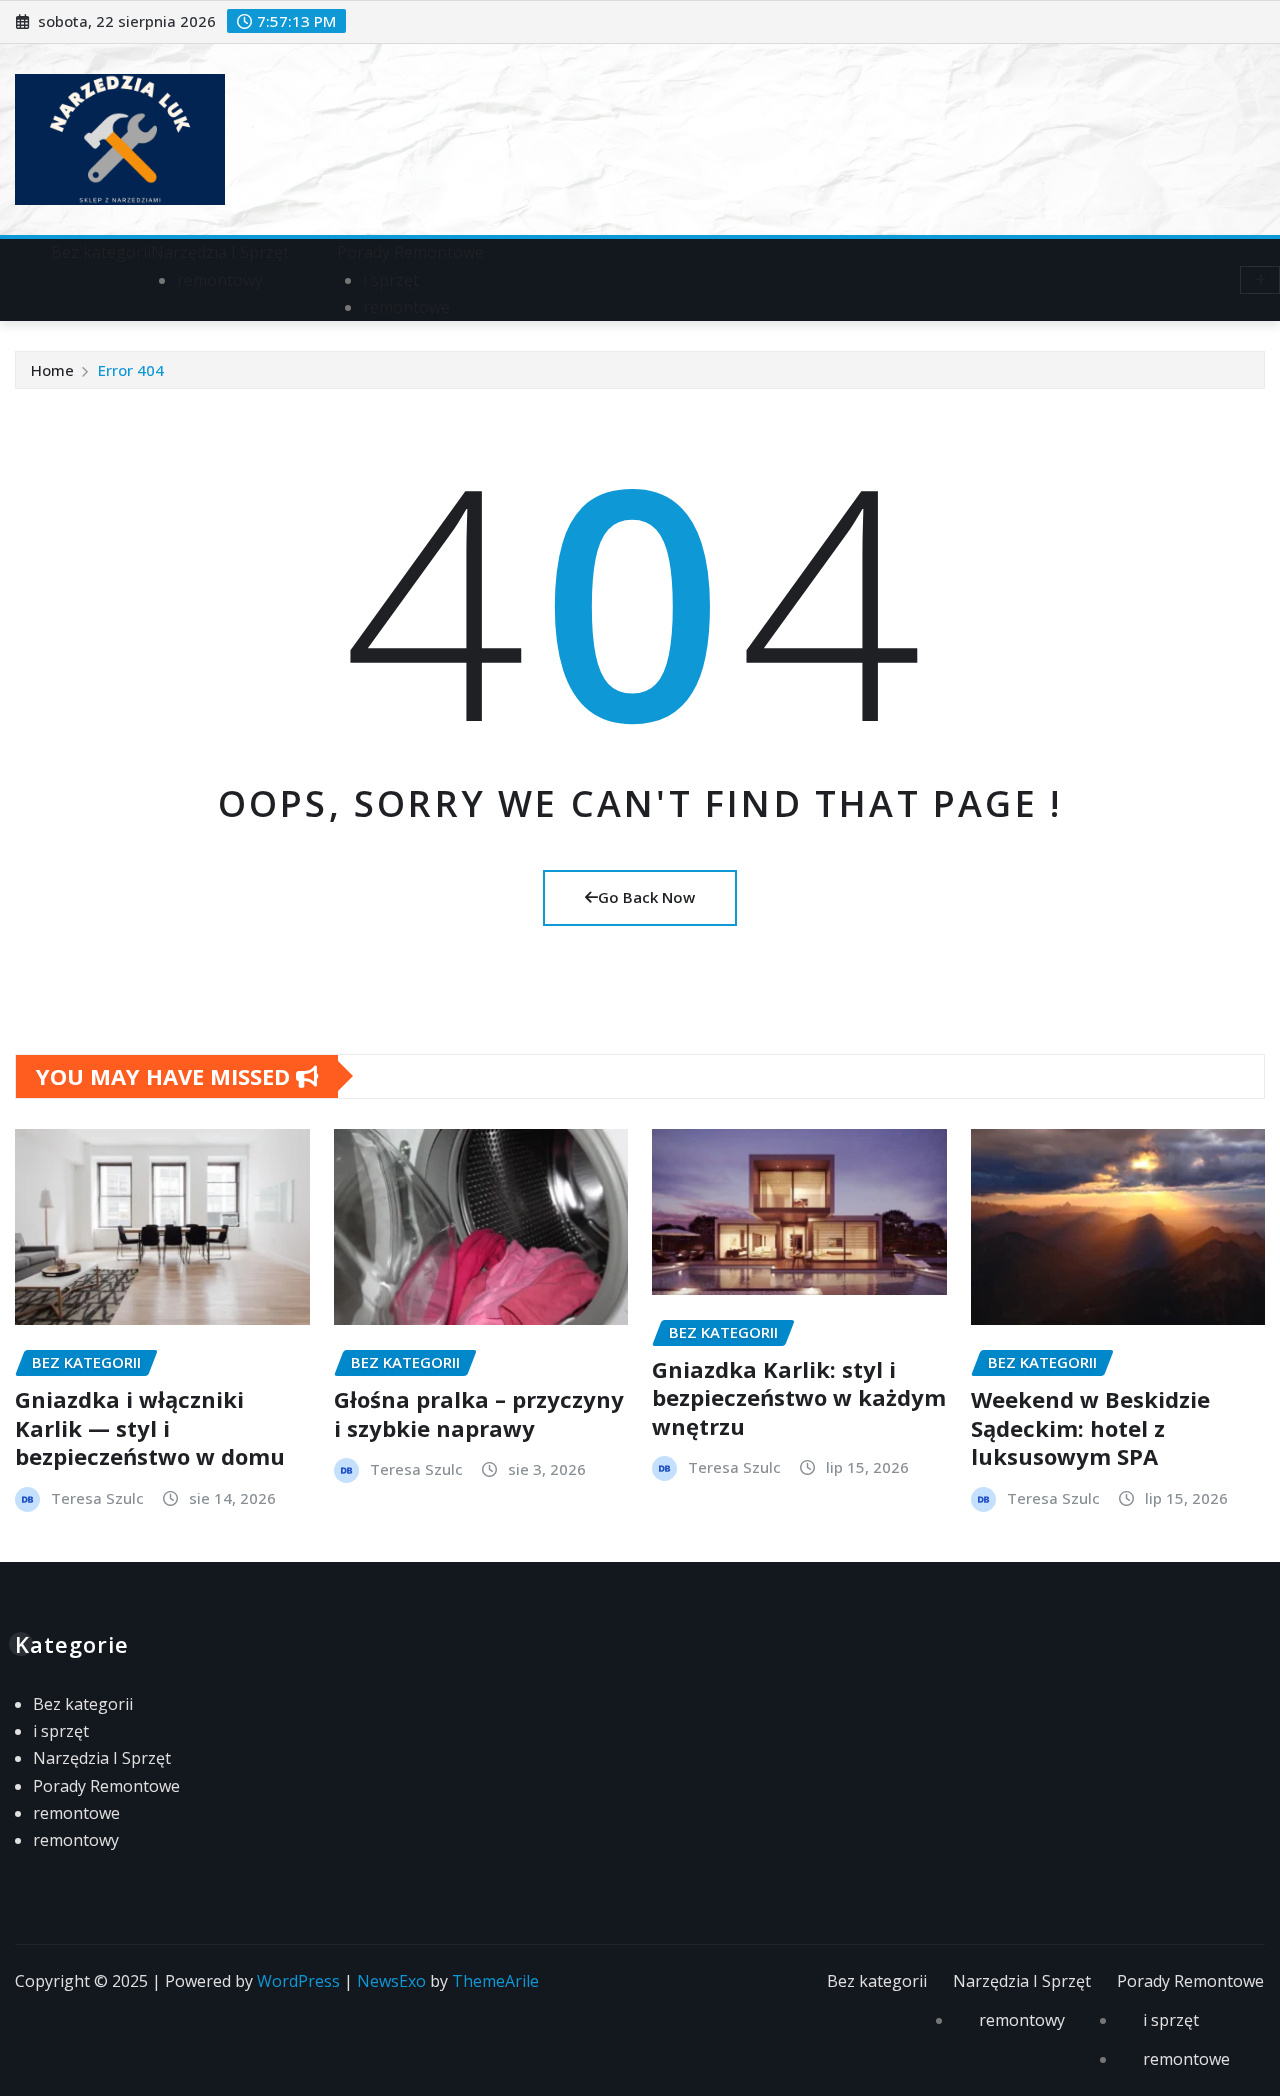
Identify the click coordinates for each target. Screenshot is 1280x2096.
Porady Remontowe (410, 252)
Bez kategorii (101, 252)
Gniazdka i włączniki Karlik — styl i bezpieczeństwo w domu (150, 1427)
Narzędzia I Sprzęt (220, 252)
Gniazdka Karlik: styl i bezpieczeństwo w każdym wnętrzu (799, 1397)
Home (52, 370)
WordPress (298, 1981)
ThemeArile (495, 1981)
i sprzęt (391, 280)
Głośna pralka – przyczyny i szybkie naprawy (479, 1413)
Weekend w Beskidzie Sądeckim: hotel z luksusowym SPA (1090, 1427)
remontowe (406, 307)
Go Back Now (646, 897)
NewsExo (391, 1981)
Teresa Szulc (97, 1498)
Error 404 (131, 370)
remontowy (220, 280)
